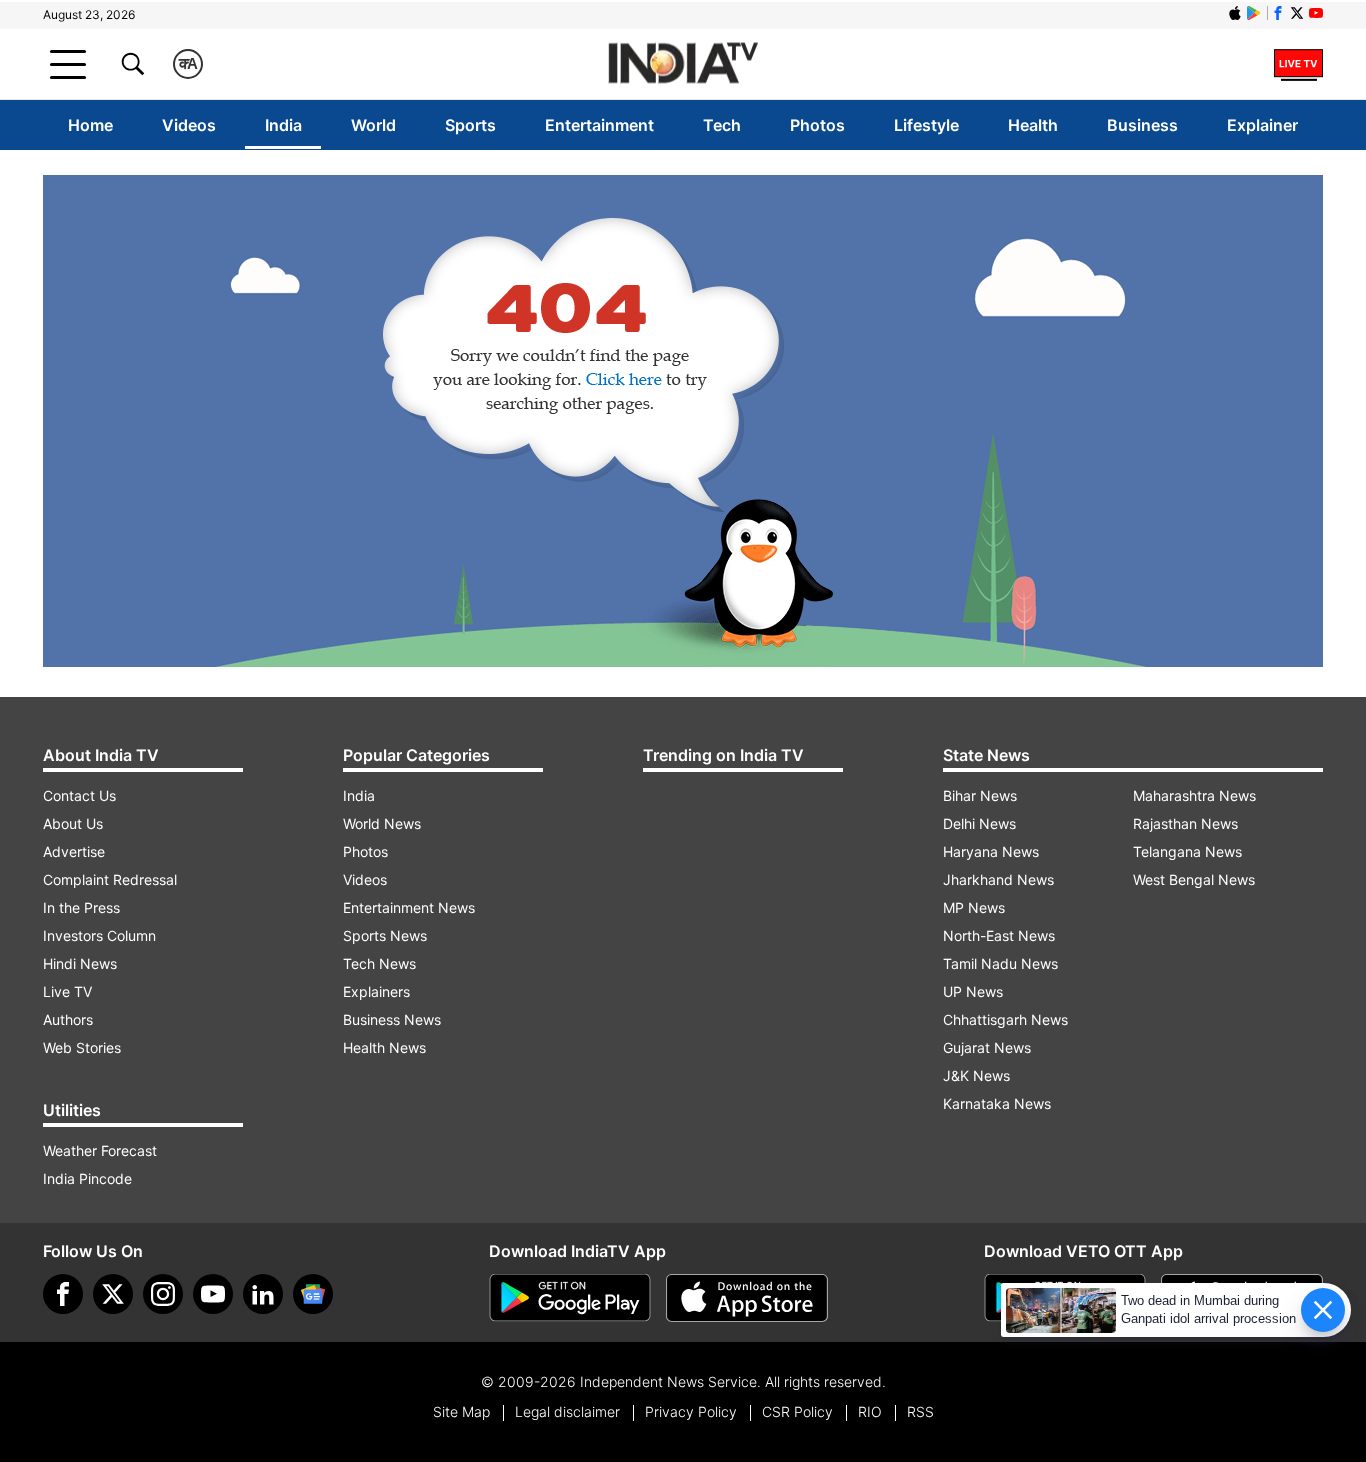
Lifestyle (926, 125)
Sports (470, 125)
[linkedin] (263, 1294)
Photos (817, 125)
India (283, 125)
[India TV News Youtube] (1316, 13)
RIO (870, 1411)
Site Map (461, 1411)
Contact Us (79, 795)
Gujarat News (987, 1047)
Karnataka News (997, 1103)
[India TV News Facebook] (1278, 13)
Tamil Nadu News (1000, 963)
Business (1142, 125)
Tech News (379, 963)
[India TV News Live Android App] (570, 1298)
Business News (392, 1019)
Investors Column (99, 935)
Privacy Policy (691, 1411)
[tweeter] (113, 1294)
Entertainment (599, 125)
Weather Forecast (100, 1150)
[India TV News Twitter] (1297, 13)
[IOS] (1235, 13)
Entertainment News (409, 907)
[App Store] (747, 1298)
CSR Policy (797, 1411)
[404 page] (683, 421)
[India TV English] (683, 64)
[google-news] (313, 1294)
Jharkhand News (998, 879)
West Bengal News (1194, 879)
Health (1033, 125)
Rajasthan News (1185, 823)
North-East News (999, 935)
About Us (73, 823)
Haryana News (991, 851)
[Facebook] (63, 1294)
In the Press (81, 907)
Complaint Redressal (110, 879)
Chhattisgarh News (1005, 1019)
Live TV (67, 991)
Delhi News (979, 823)
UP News (973, 991)
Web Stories (82, 1047)
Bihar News (980, 795)
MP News (974, 907)
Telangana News (1187, 851)
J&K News (976, 1075)
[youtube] (213, 1294)
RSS (920, 1411)
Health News (384, 1047)
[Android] (1254, 13)
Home (90, 125)
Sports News (385, 935)
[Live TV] (1298, 64)
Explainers (376, 991)
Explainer (1262, 125)
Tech (722, 125)
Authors (68, 1019)
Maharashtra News (1194, 795)
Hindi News (80, 963)
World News (382, 823)
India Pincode (87, 1178)
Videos (189, 125)
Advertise (74, 851)
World (373, 125)
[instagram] (163, 1294)
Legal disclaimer (567, 1411)
